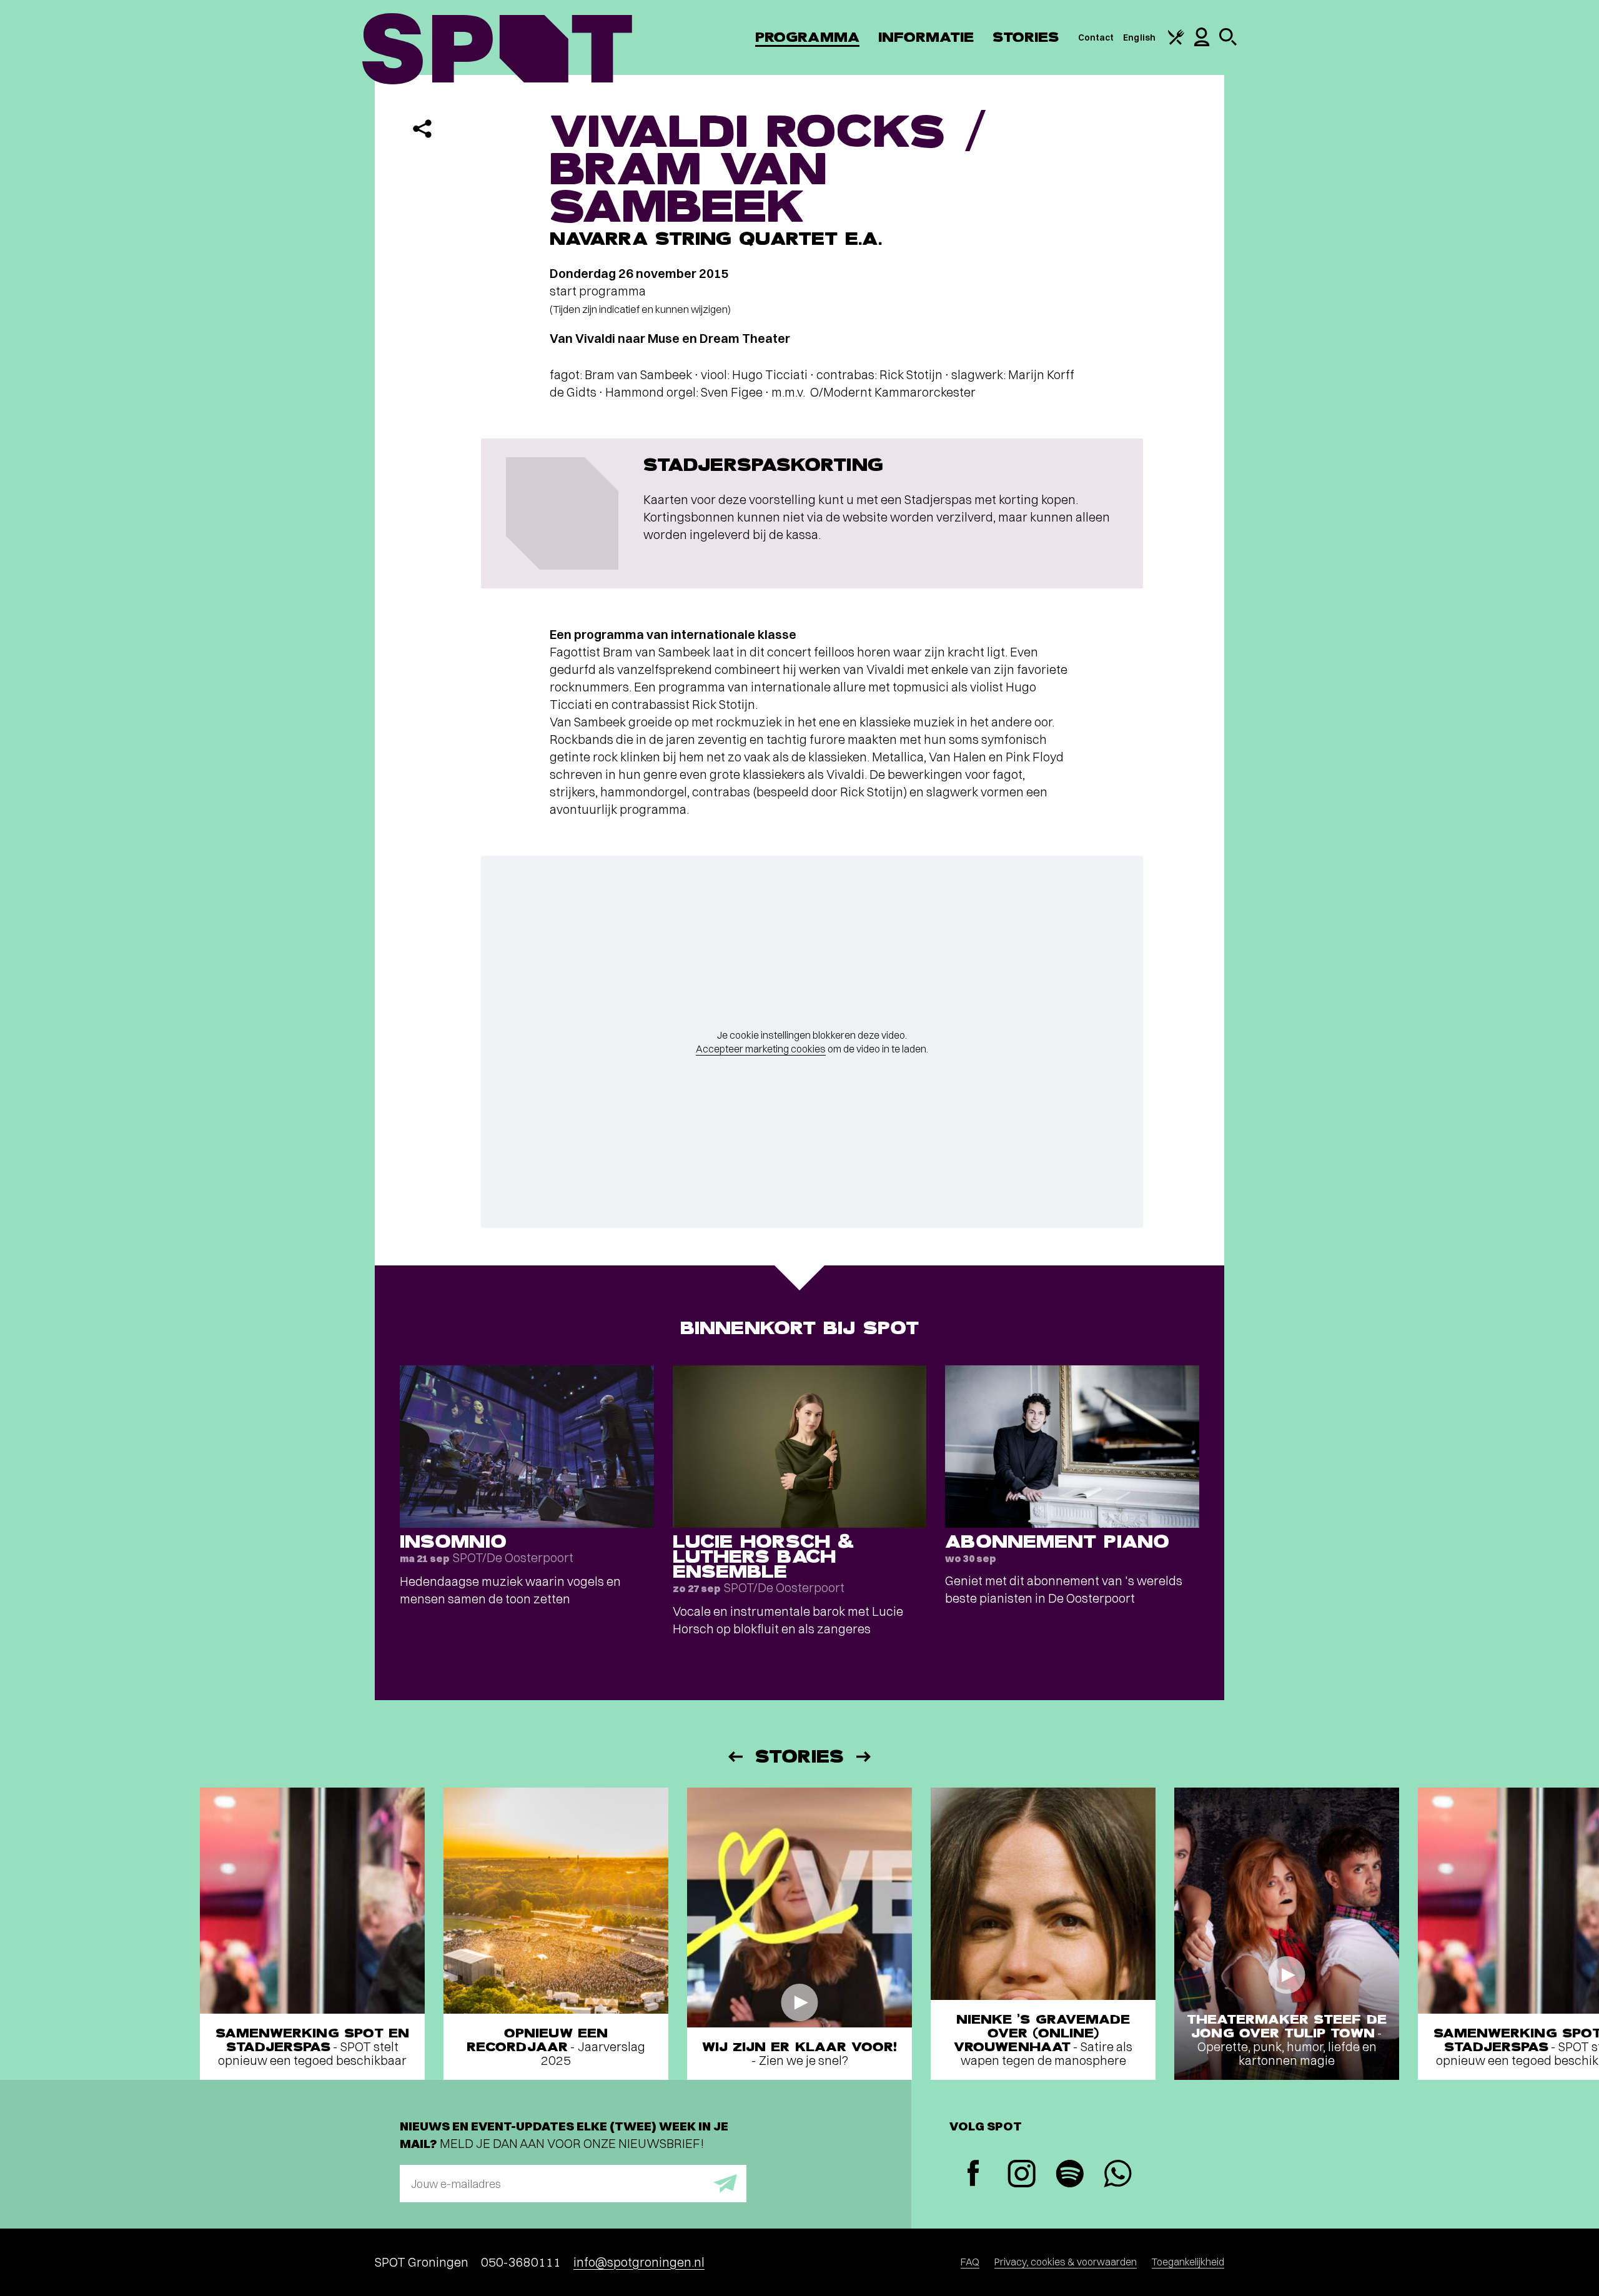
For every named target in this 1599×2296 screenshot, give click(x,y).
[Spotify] (1070, 2175)
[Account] (1202, 43)
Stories (1026, 37)
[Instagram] (1022, 2175)
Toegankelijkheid (1188, 2262)
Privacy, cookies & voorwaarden (1066, 2262)
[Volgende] (864, 1757)
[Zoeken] (1228, 42)
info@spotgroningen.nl (639, 2262)
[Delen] (422, 129)
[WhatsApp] (1118, 2175)
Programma (807, 37)
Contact (1096, 37)
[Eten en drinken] (1176, 42)
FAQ (970, 2262)
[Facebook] (973, 2175)
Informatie (926, 37)
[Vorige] (735, 1757)
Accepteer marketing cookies (761, 1049)
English (1139, 37)
